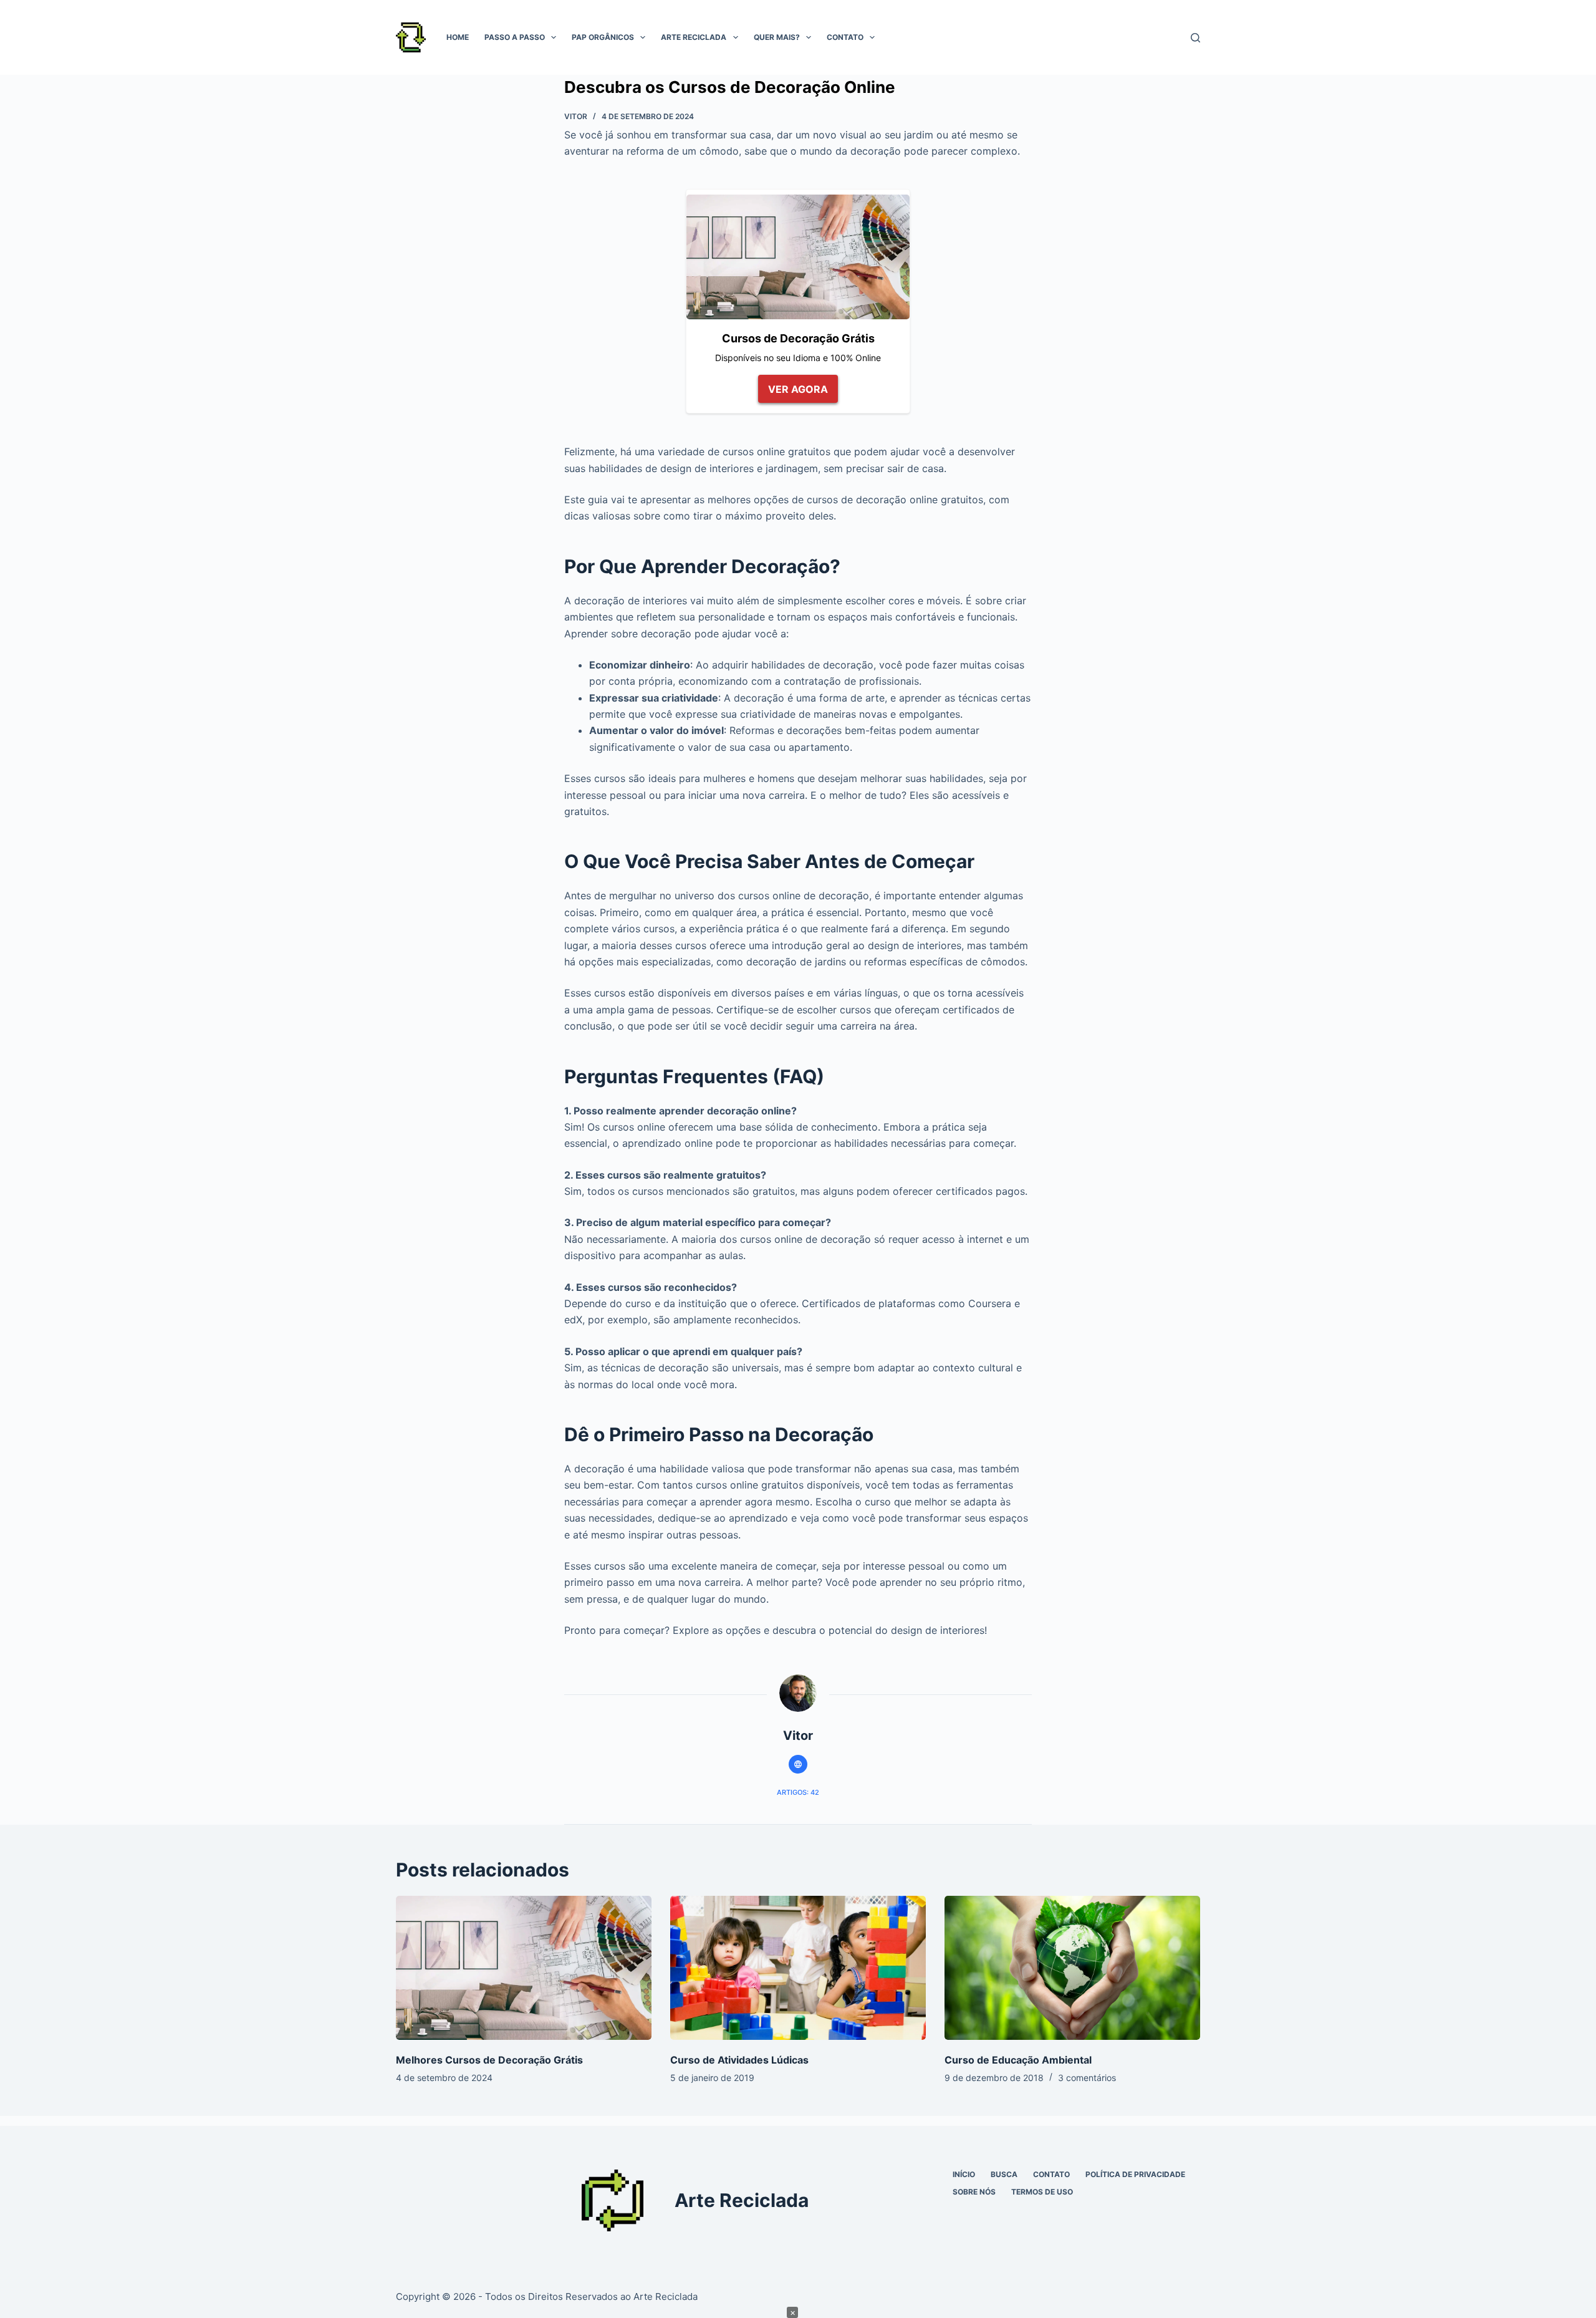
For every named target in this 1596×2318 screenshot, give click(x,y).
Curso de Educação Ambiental (1018, 2060)
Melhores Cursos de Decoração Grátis (489, 2060)
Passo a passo (515, 37)
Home (458, 37)
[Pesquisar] (1195, 38)
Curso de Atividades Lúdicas (739, 2060)
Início (964, 2174)
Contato (845, 37)
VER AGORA (798, 389)
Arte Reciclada (694, 37)
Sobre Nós (974, 2192)
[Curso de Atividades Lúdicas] (798, 1968)
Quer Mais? (777, 37)
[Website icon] (798, 1764)
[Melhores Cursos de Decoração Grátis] (524, 1968)
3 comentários (1087, 2078)
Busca (1004, 2174)
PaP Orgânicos (603, 37)
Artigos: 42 (798, 1792)
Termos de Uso (1042, 2192)
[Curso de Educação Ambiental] (1072, 1968)
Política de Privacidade (1135, 2174)
